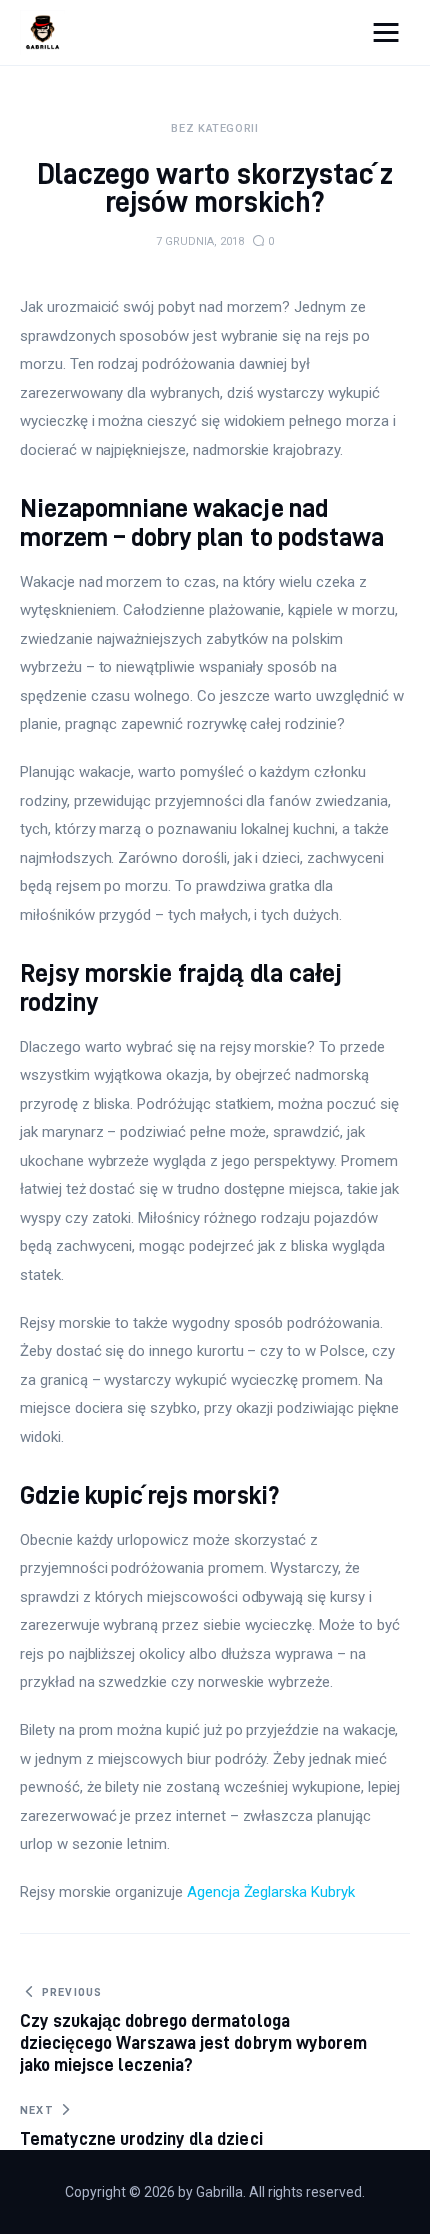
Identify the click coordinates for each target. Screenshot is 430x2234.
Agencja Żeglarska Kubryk (271, 1892)
